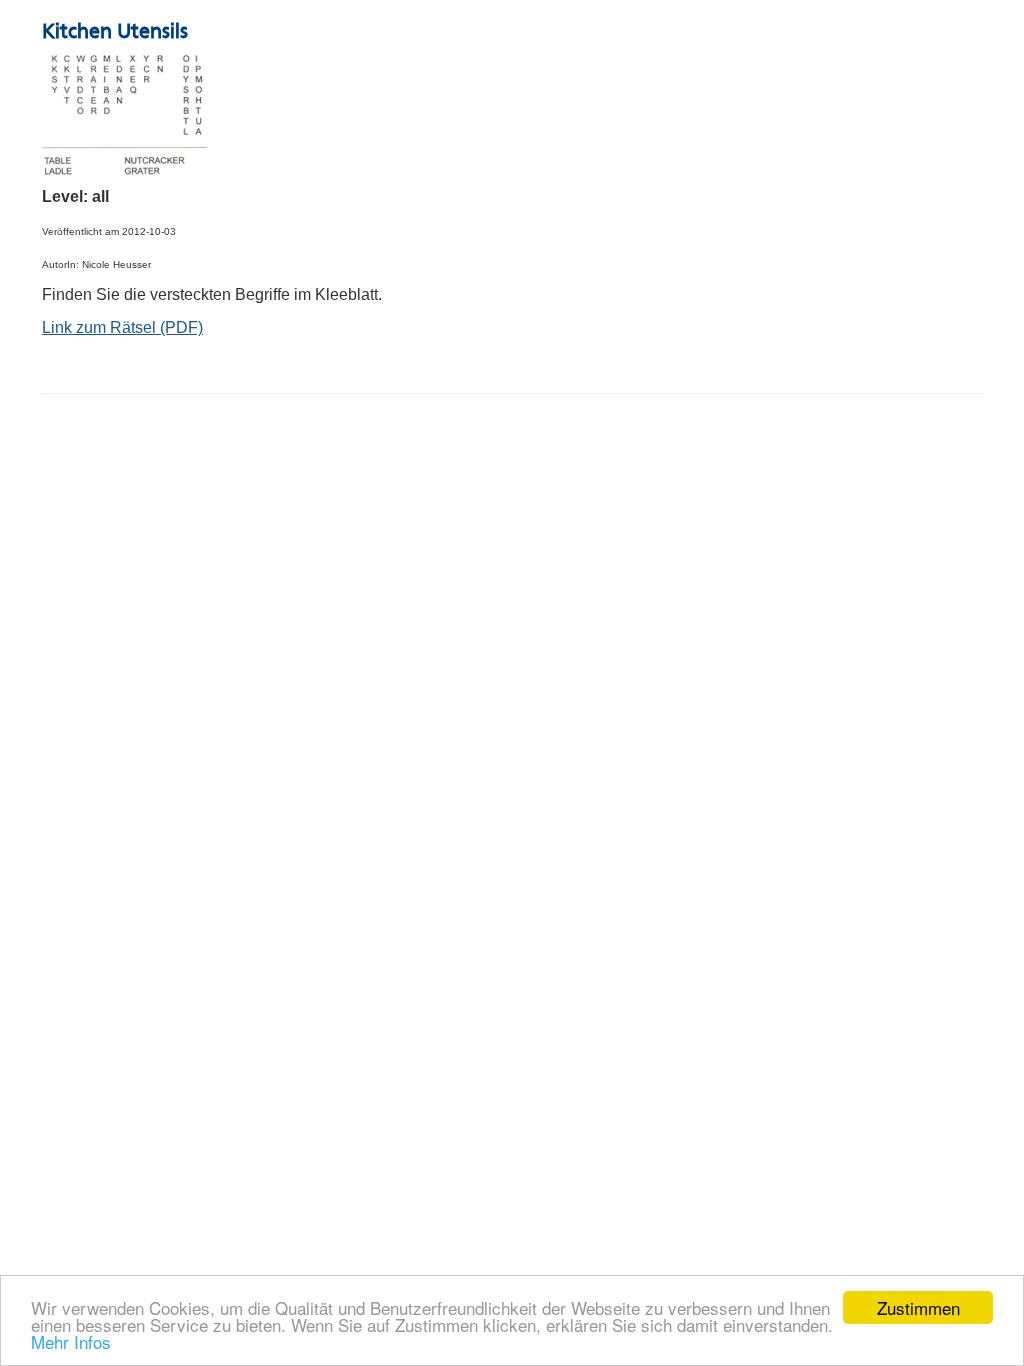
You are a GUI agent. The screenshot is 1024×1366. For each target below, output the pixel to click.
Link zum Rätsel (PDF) (122, 327)
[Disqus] (512, 664)
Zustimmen (918, 1307)
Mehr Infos (71, 1341)
